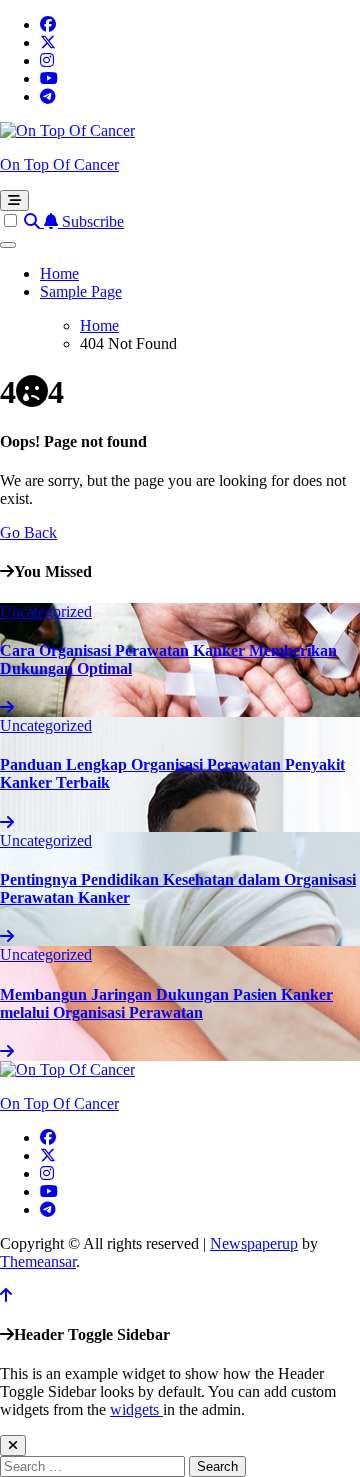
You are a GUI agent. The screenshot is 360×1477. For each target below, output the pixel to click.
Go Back (28, 532)
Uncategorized (46, 611)
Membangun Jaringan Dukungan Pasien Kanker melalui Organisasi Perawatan (166, 1003)
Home (59, 273)
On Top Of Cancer (59, 164)
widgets (136, 1409)
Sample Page (81, 291)
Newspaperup (254, 1243)
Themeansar (38, 1261)
